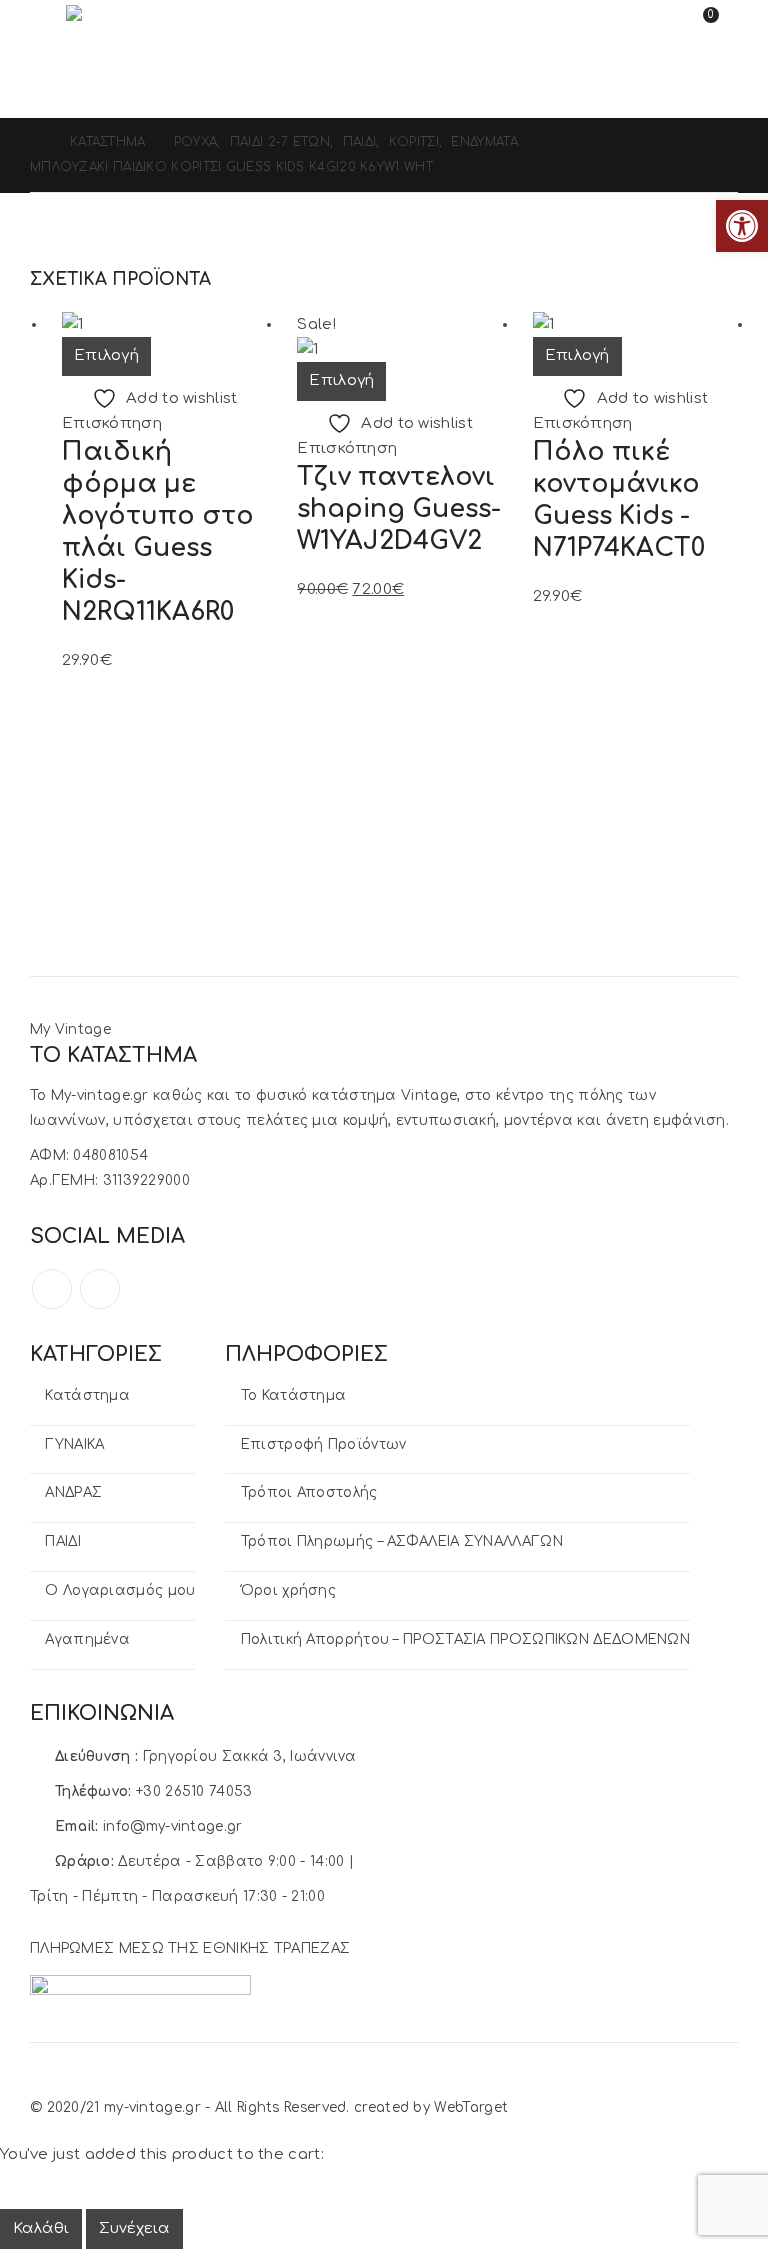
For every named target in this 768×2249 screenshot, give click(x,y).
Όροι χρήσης (288, 1590)
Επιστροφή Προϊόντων (324, 1444)
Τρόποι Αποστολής (309, 1492)
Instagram (100, 1289)
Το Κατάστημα (294, 1395)
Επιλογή (106, 355)
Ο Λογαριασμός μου (120, 1590)
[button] (48, 25)
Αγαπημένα (87, 1639)
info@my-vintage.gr (172, 1826)
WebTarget (471, 2107)
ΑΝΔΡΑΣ (73, 1492)
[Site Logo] (121, 24)
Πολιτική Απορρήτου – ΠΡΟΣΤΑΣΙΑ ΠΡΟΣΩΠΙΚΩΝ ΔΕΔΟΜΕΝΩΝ (465, 1639)
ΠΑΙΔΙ (63, 1541)
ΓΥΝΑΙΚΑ (74, 1444)
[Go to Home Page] (36, 142)
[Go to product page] (164, 324)
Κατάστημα (87, 1395)
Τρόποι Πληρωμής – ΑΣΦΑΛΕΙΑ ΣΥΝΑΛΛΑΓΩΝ (402, 1541)
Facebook (52, 1289)
